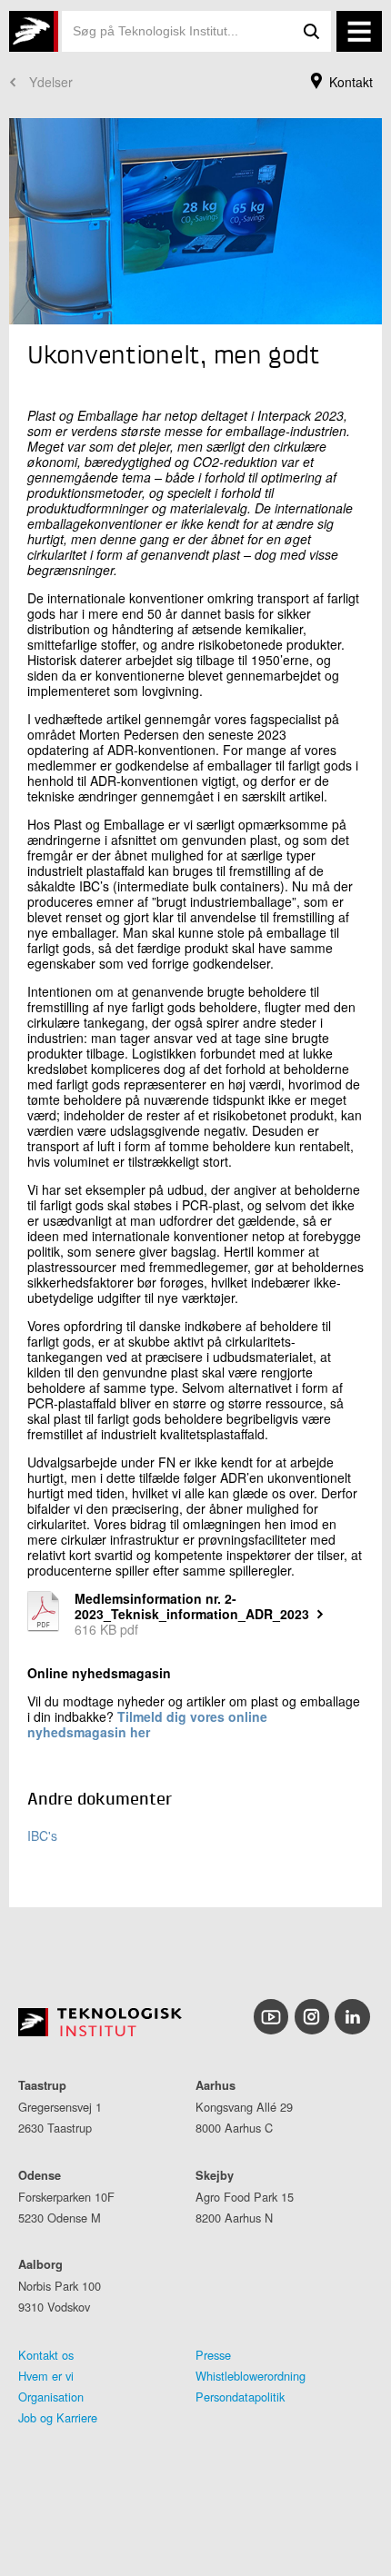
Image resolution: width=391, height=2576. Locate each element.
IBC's (42, 1835)
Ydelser (51, 82)
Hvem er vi (46, 2376)
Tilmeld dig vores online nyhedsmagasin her (147, 1724)
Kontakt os (46, 2355)
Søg (311, 31)
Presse (213, 2355)
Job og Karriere (58, 2417)
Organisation (51, 2397)
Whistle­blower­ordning (251, 2376)
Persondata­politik (240, 2397)
